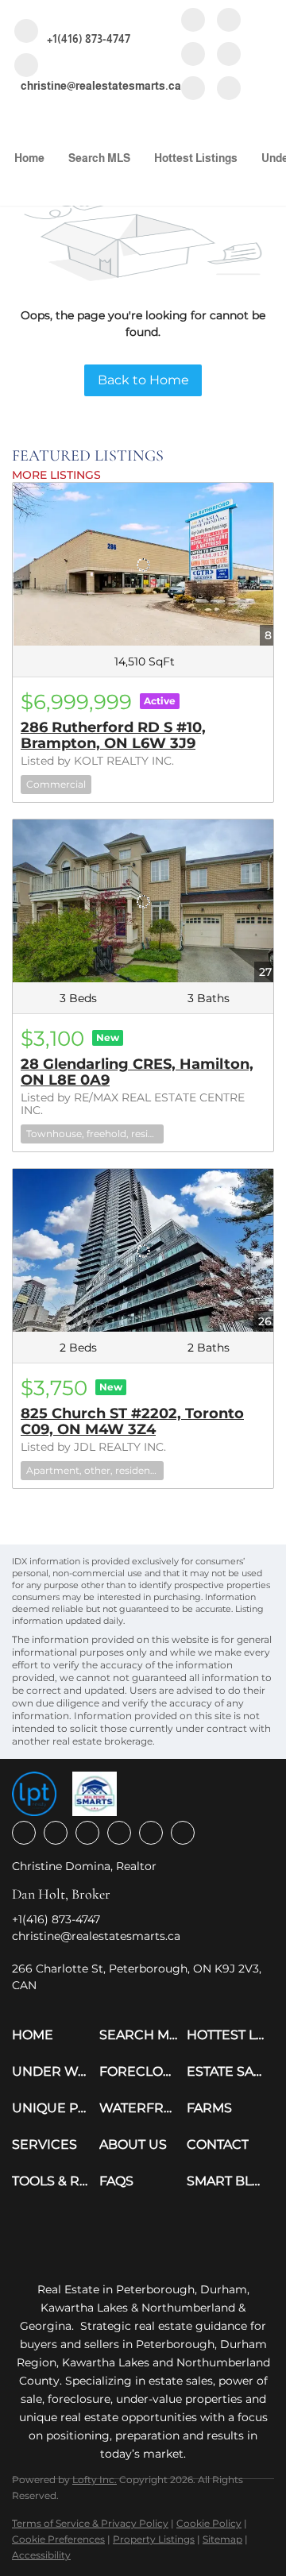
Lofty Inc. (95, 2480)
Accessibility (41, 2555)
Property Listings (154, 2539)
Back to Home (143, 380)
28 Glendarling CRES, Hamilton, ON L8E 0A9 (137, 1072)
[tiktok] (193, 89)
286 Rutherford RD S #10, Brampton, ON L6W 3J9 (113, 735)
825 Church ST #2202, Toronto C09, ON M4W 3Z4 (132, 1421)
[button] (56, 2035)
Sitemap (222, 2539)
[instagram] (193, 55)
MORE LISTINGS (56, 475)
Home (29, 158)
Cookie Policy (209, 2523)
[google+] (229, 89)
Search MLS (99, 158)
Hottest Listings (196, 158)
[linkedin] (229, 21)
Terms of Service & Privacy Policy (90, 2523)
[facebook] (193, 21)
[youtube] (229, 55)
